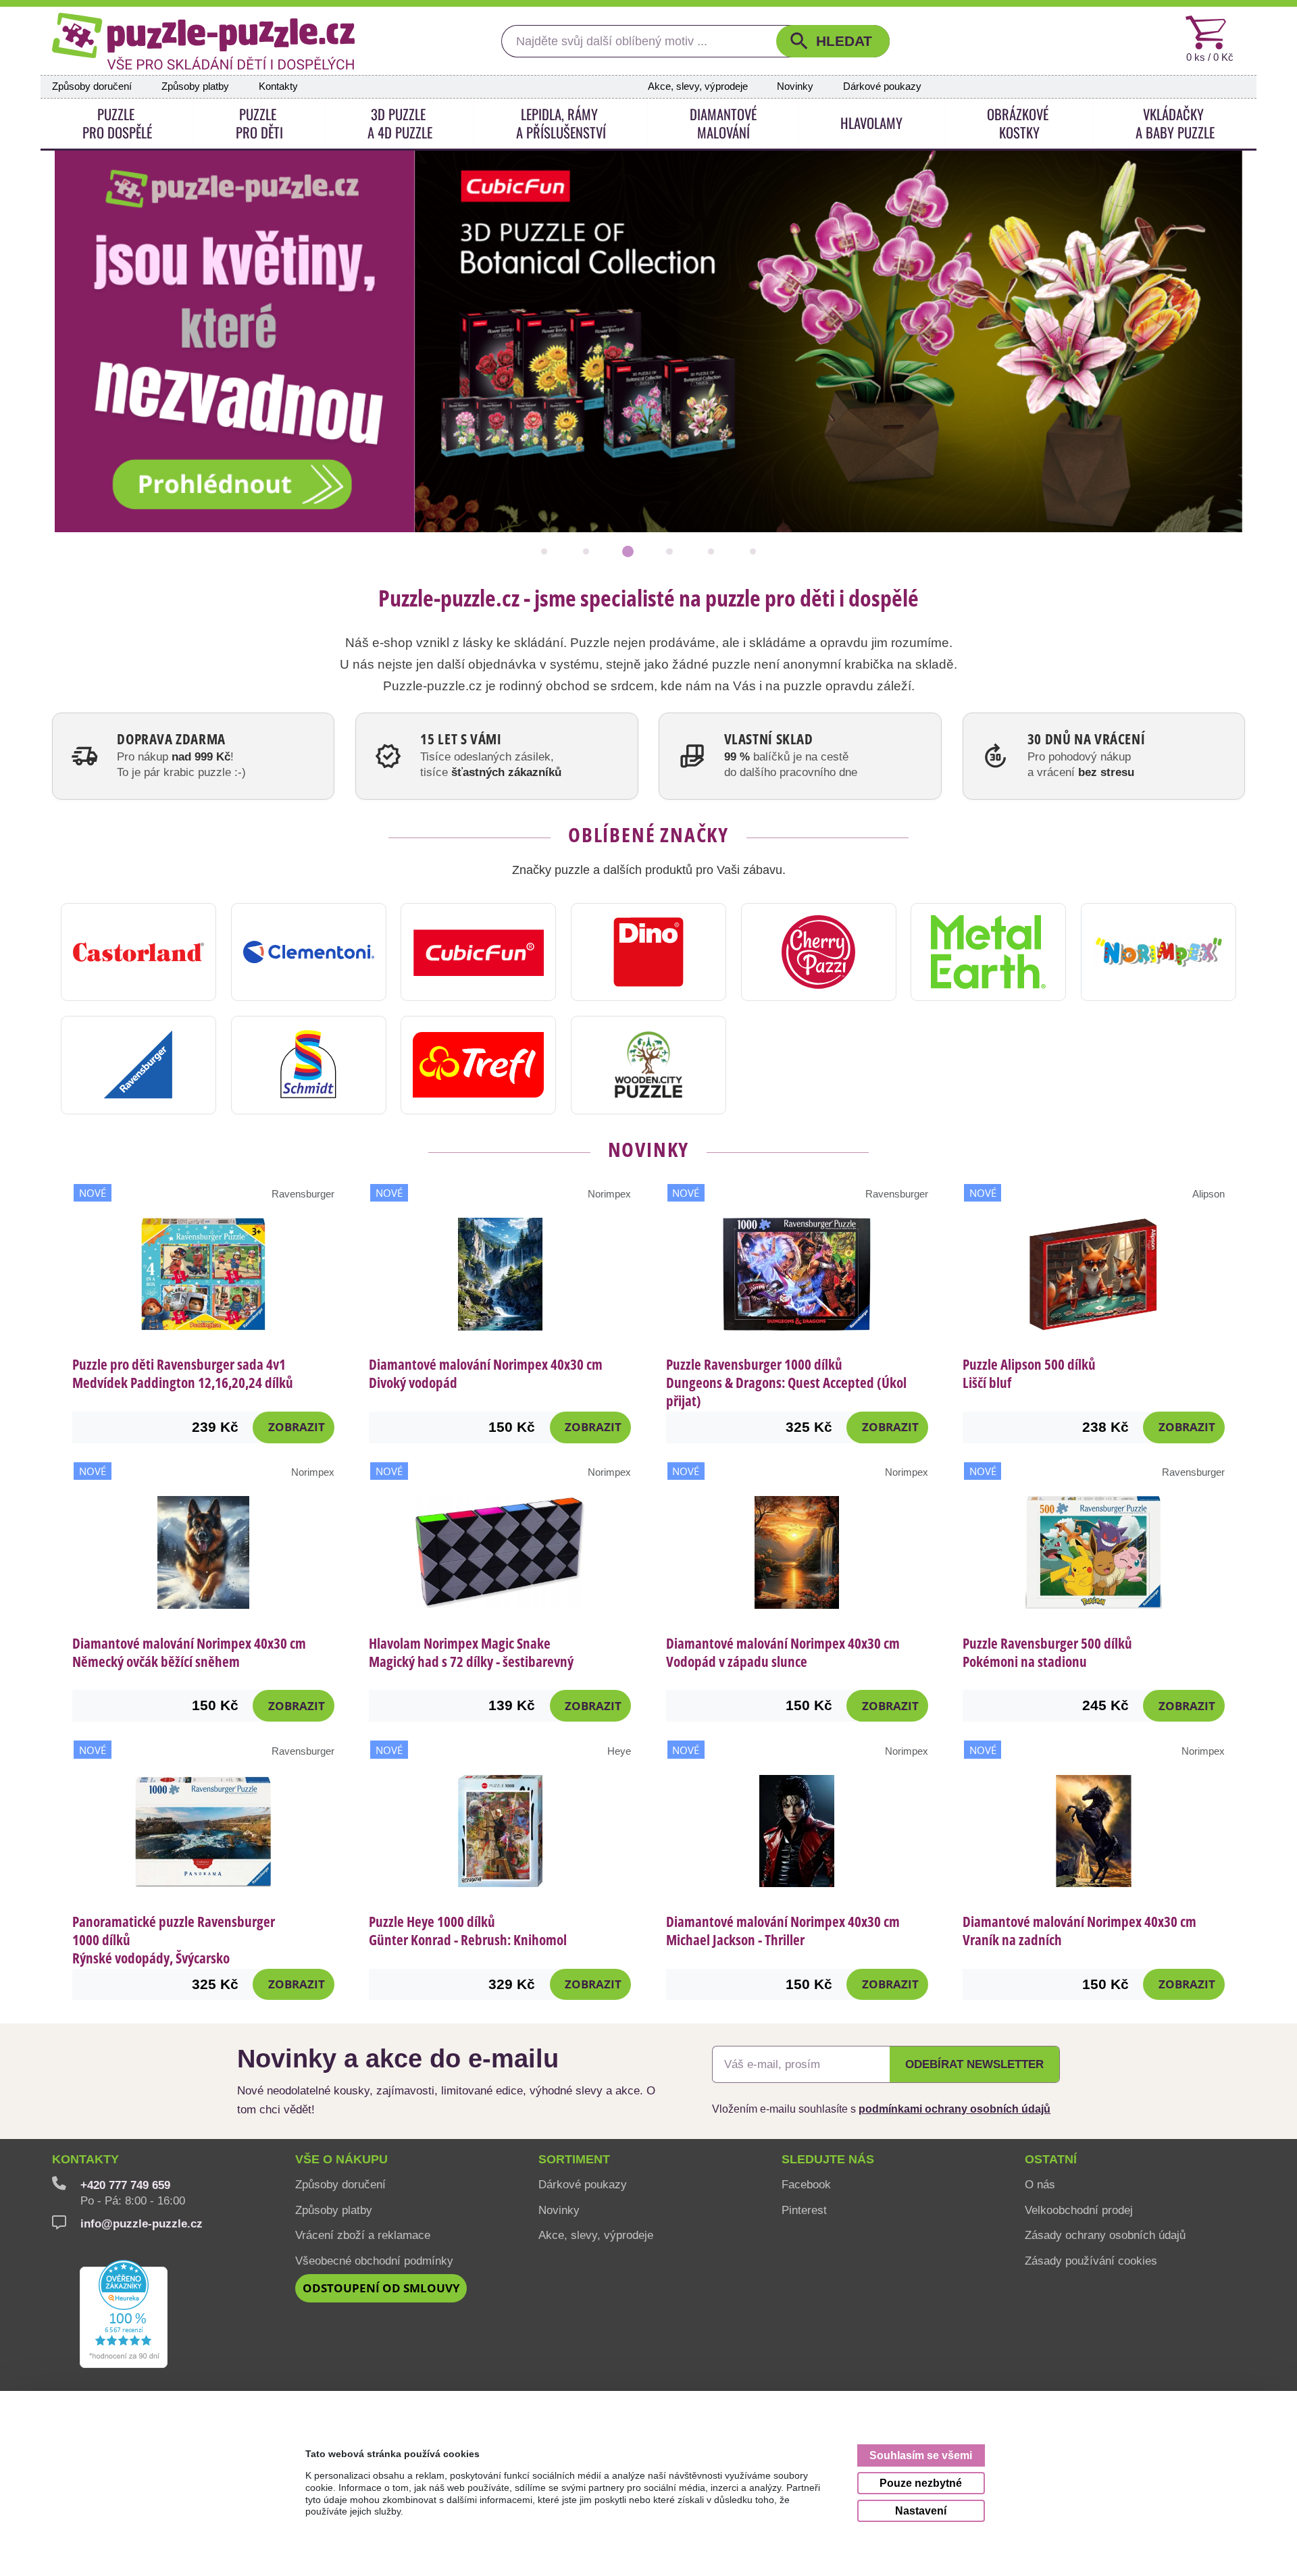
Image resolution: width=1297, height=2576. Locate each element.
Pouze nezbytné (921, 2483)
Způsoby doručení (92, 86)
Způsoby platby (195, 86)
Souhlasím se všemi (921, 2455)
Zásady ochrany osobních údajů (1105, 2235)
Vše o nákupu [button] (341, 2159)
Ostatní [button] (1051, 2159)
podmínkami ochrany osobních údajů (955, 2109)
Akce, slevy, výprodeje (698, 86)
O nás (1040, 2184)
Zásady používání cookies (1091, 2261)
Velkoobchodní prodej (1079, 2210)
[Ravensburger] (138, 1065)
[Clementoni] (309, 952)
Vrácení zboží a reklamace (363, 2235)
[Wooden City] (648, 1065)
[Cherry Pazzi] (819, 952)
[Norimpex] (1159, 952)
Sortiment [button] (574, 2159)
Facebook (806, 2184)
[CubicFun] (478, 952)
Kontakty (278, 86)
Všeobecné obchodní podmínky (374, 2261)
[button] (833, 41)
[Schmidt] (309, 1065)
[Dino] (648, 952)
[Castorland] (138, 952)
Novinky (795, 86)
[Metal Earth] (988, 952)
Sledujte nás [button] (828, 2159)
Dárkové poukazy (882, 86)
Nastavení (921, 2510)
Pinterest (804, 2210)
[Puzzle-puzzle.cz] (203, 41)
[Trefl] (478, 1065)
